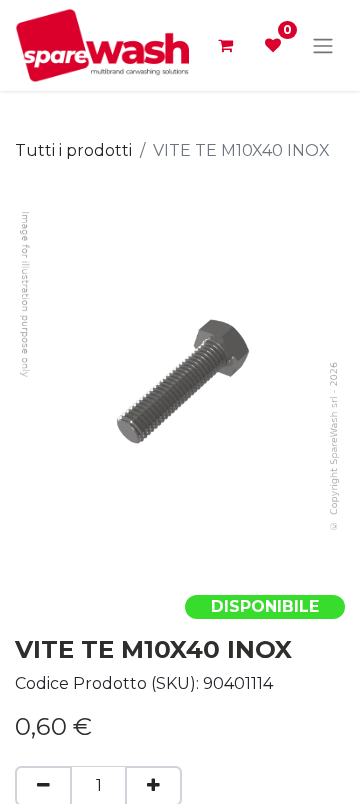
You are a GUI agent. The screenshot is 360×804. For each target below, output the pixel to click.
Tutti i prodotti (73, 150)
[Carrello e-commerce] (225, 45)
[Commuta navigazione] (323, 45)
